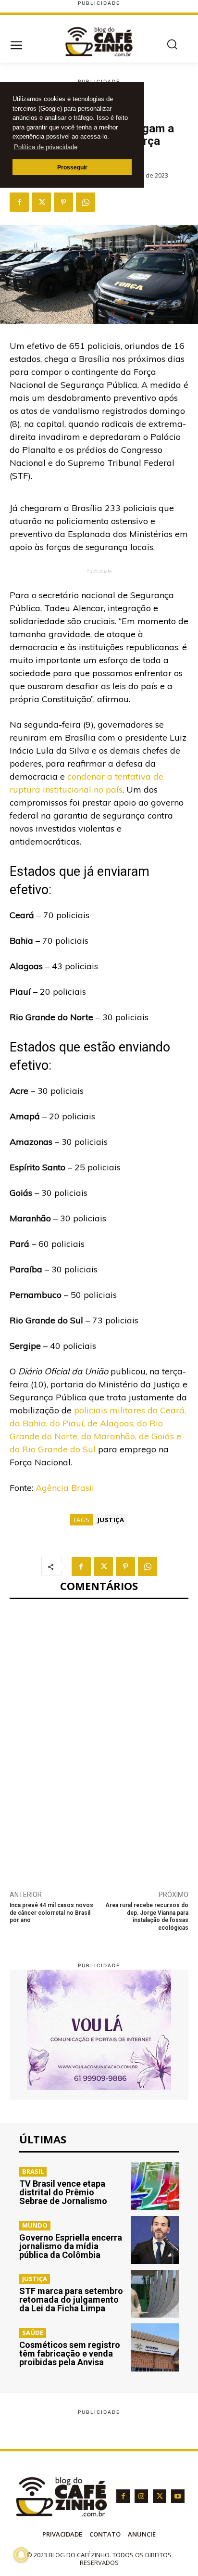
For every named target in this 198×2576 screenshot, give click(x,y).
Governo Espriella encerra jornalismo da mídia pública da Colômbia (71, 2246)
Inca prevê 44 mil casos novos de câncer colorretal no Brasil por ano (51, 1913)
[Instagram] (141, 2496)
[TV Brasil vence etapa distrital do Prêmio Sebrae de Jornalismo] (155, 2186)
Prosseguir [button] (72, 167)
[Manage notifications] (21, 2555)
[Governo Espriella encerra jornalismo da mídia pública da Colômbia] (155, 2240)
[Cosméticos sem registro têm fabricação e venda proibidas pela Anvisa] (155, 2347)
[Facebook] (19, 202)
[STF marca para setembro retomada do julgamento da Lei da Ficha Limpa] (155, 2294)
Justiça (111, 1520)
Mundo (35, 2225)
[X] (41, 202)
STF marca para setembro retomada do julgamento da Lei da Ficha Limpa (71, 2300)
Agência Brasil (65, 1488)
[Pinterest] (63, 202)
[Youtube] (178, 2496)
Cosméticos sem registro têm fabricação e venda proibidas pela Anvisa (70, 2353)
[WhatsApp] (86, 202)
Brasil (33, 2171)
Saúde (33, 2332)
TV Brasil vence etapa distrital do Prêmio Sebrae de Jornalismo (63, 2192)
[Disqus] (99, 1739)
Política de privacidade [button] (46, 147)
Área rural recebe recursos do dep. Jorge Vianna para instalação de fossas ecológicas (147, 1916)
